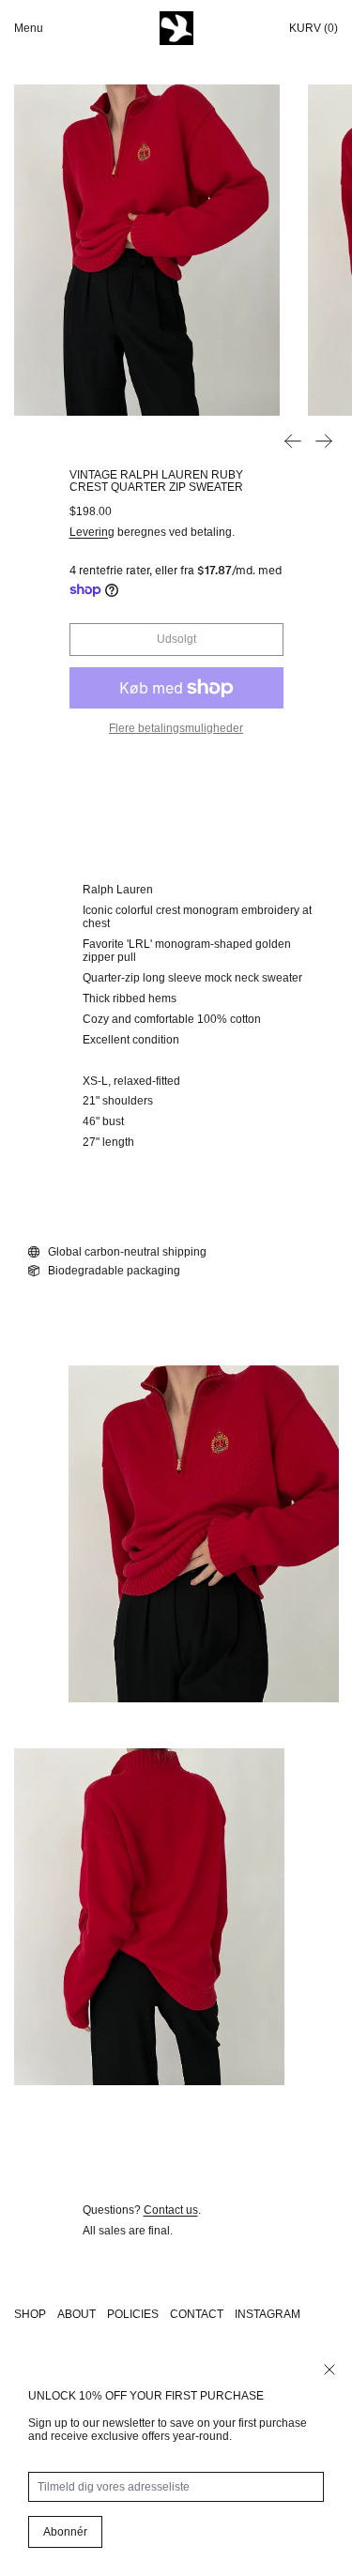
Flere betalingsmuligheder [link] (176, 728)
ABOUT (77, 2314)
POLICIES (133, 2314)
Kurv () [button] (314, 28)
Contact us (171, 2210)
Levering (92, 532)
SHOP (30, 2314)
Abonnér (65, 2532)
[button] (147, 250)
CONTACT (197, 2314)
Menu (29, 28)
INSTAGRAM (268, 2314)
